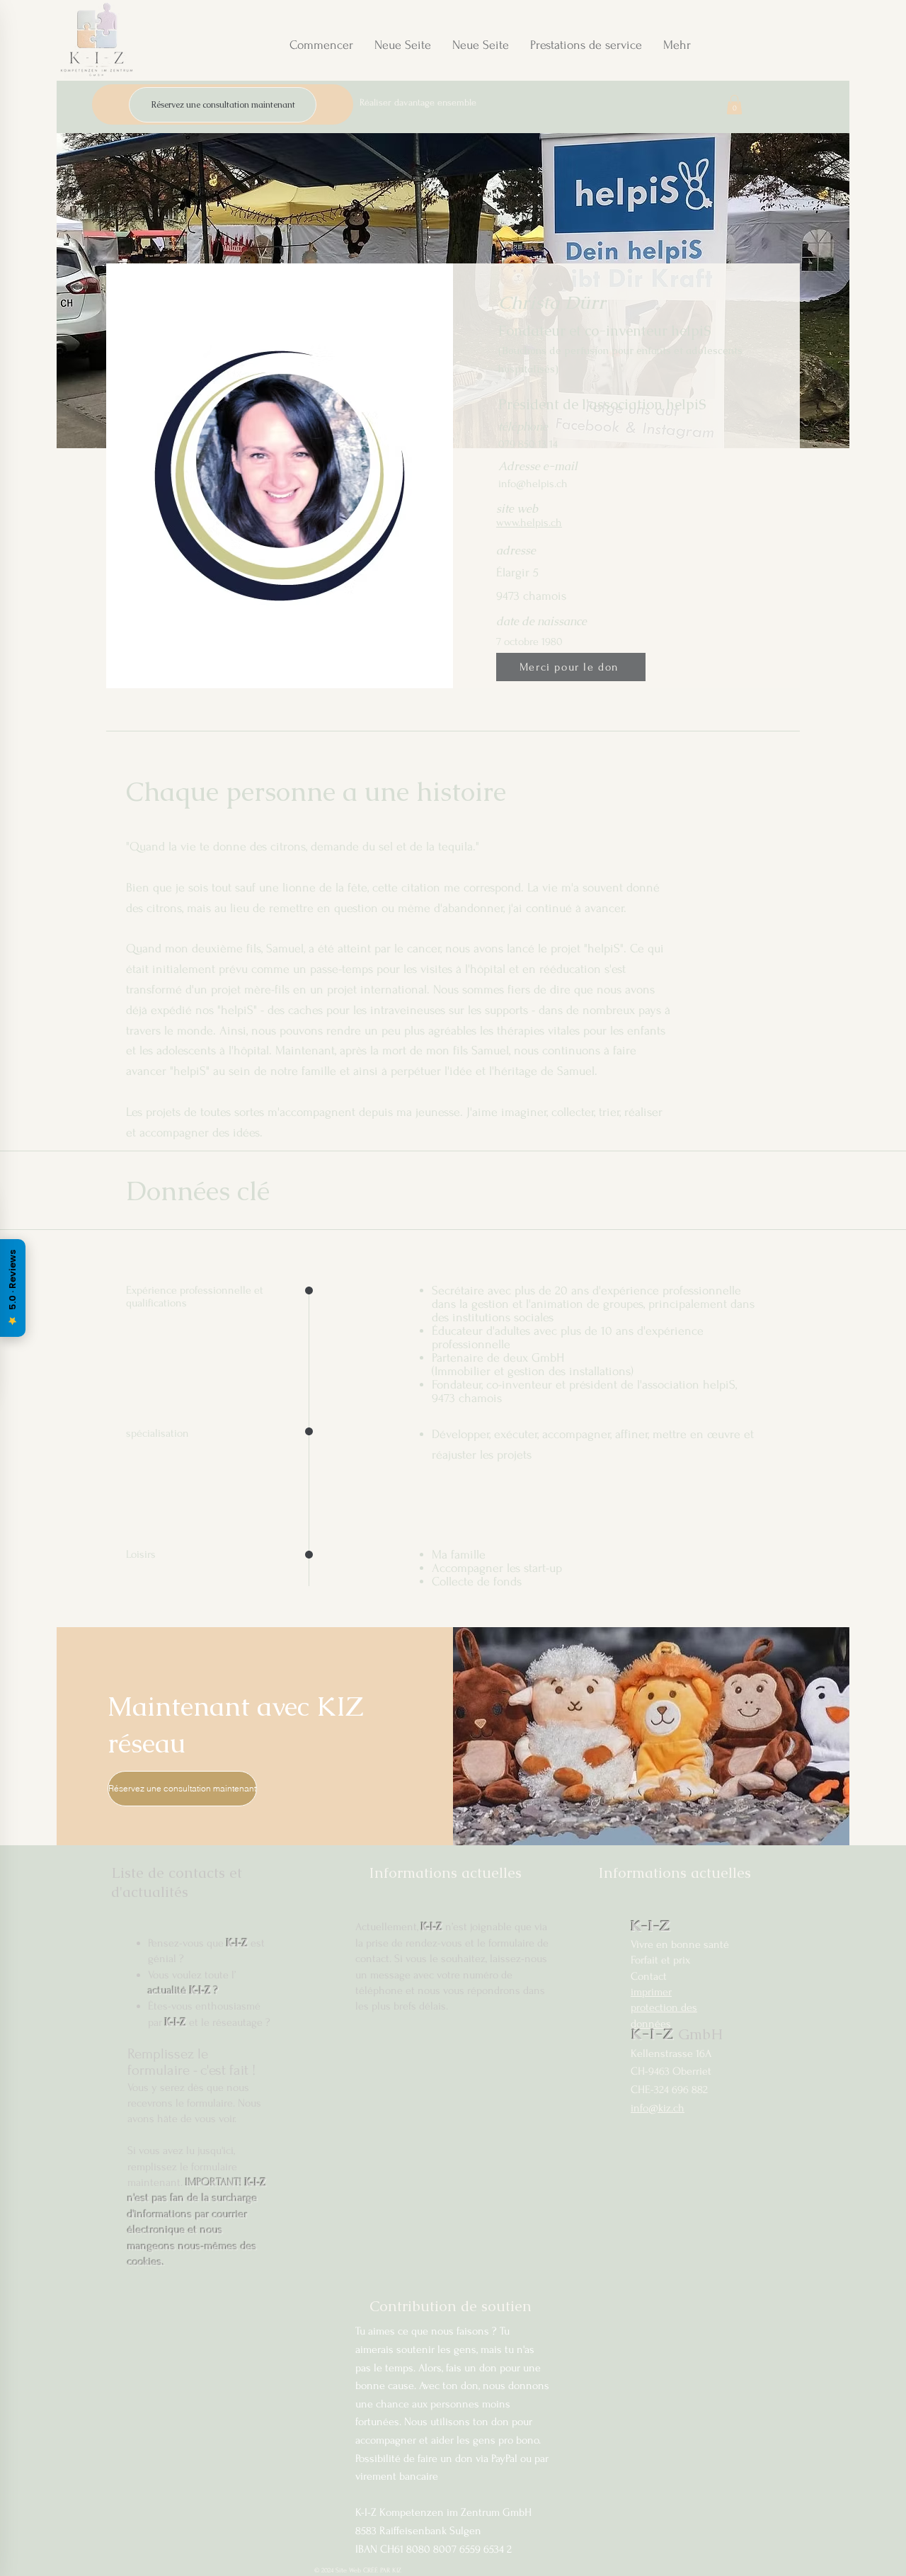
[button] (734, 104)
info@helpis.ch (533, 484)
